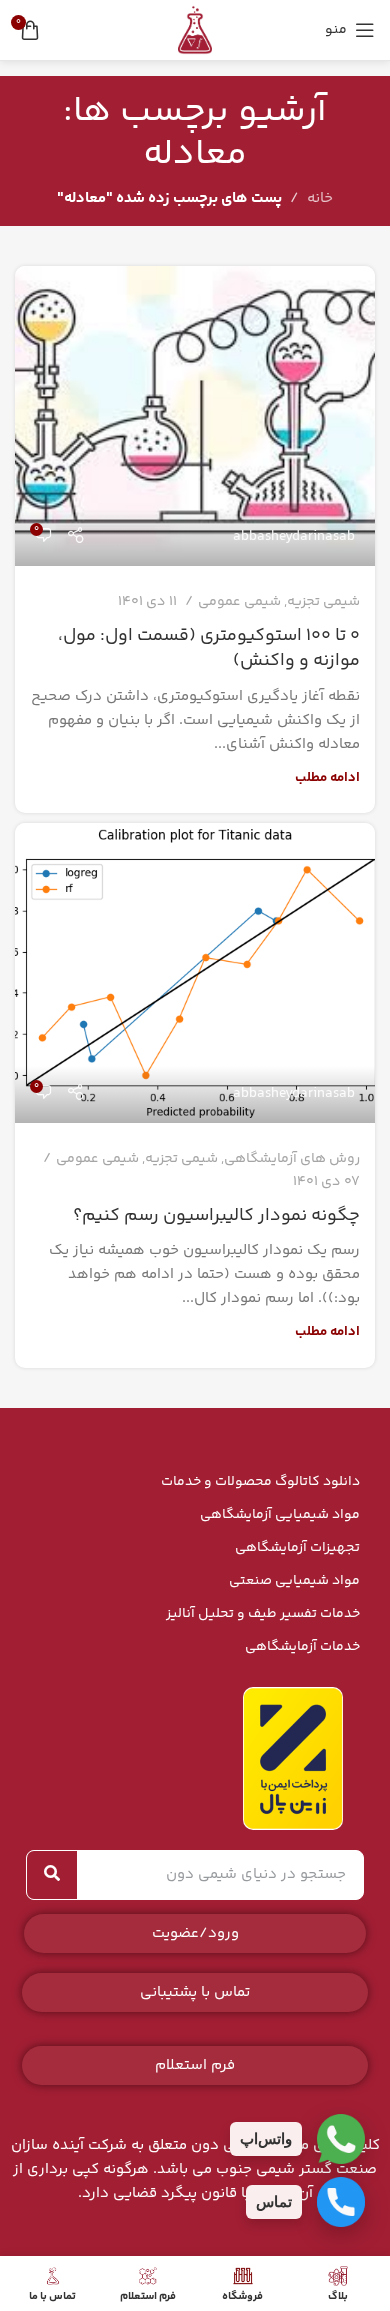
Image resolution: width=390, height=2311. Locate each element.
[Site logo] (195, 29)
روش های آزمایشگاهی (292, 1159)
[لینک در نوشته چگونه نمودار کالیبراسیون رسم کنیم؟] (195, 973)
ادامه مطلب (327, 777)
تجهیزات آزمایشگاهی (297, 1548)
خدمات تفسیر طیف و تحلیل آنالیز (263, 1614)
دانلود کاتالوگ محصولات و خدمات (260, 1482)
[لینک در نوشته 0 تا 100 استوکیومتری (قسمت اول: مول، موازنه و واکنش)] (195, 416)
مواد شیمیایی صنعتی (294, 1581)
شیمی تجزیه (323, 602)
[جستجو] (52, 1875)
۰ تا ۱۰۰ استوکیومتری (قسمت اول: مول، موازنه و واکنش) (209, 648)
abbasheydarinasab (294, 537)
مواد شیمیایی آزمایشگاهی (280, 1515)
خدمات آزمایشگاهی (302, 1647)
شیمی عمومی (239, 602)
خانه (320, 198)
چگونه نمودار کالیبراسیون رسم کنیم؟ (216, 1216)
